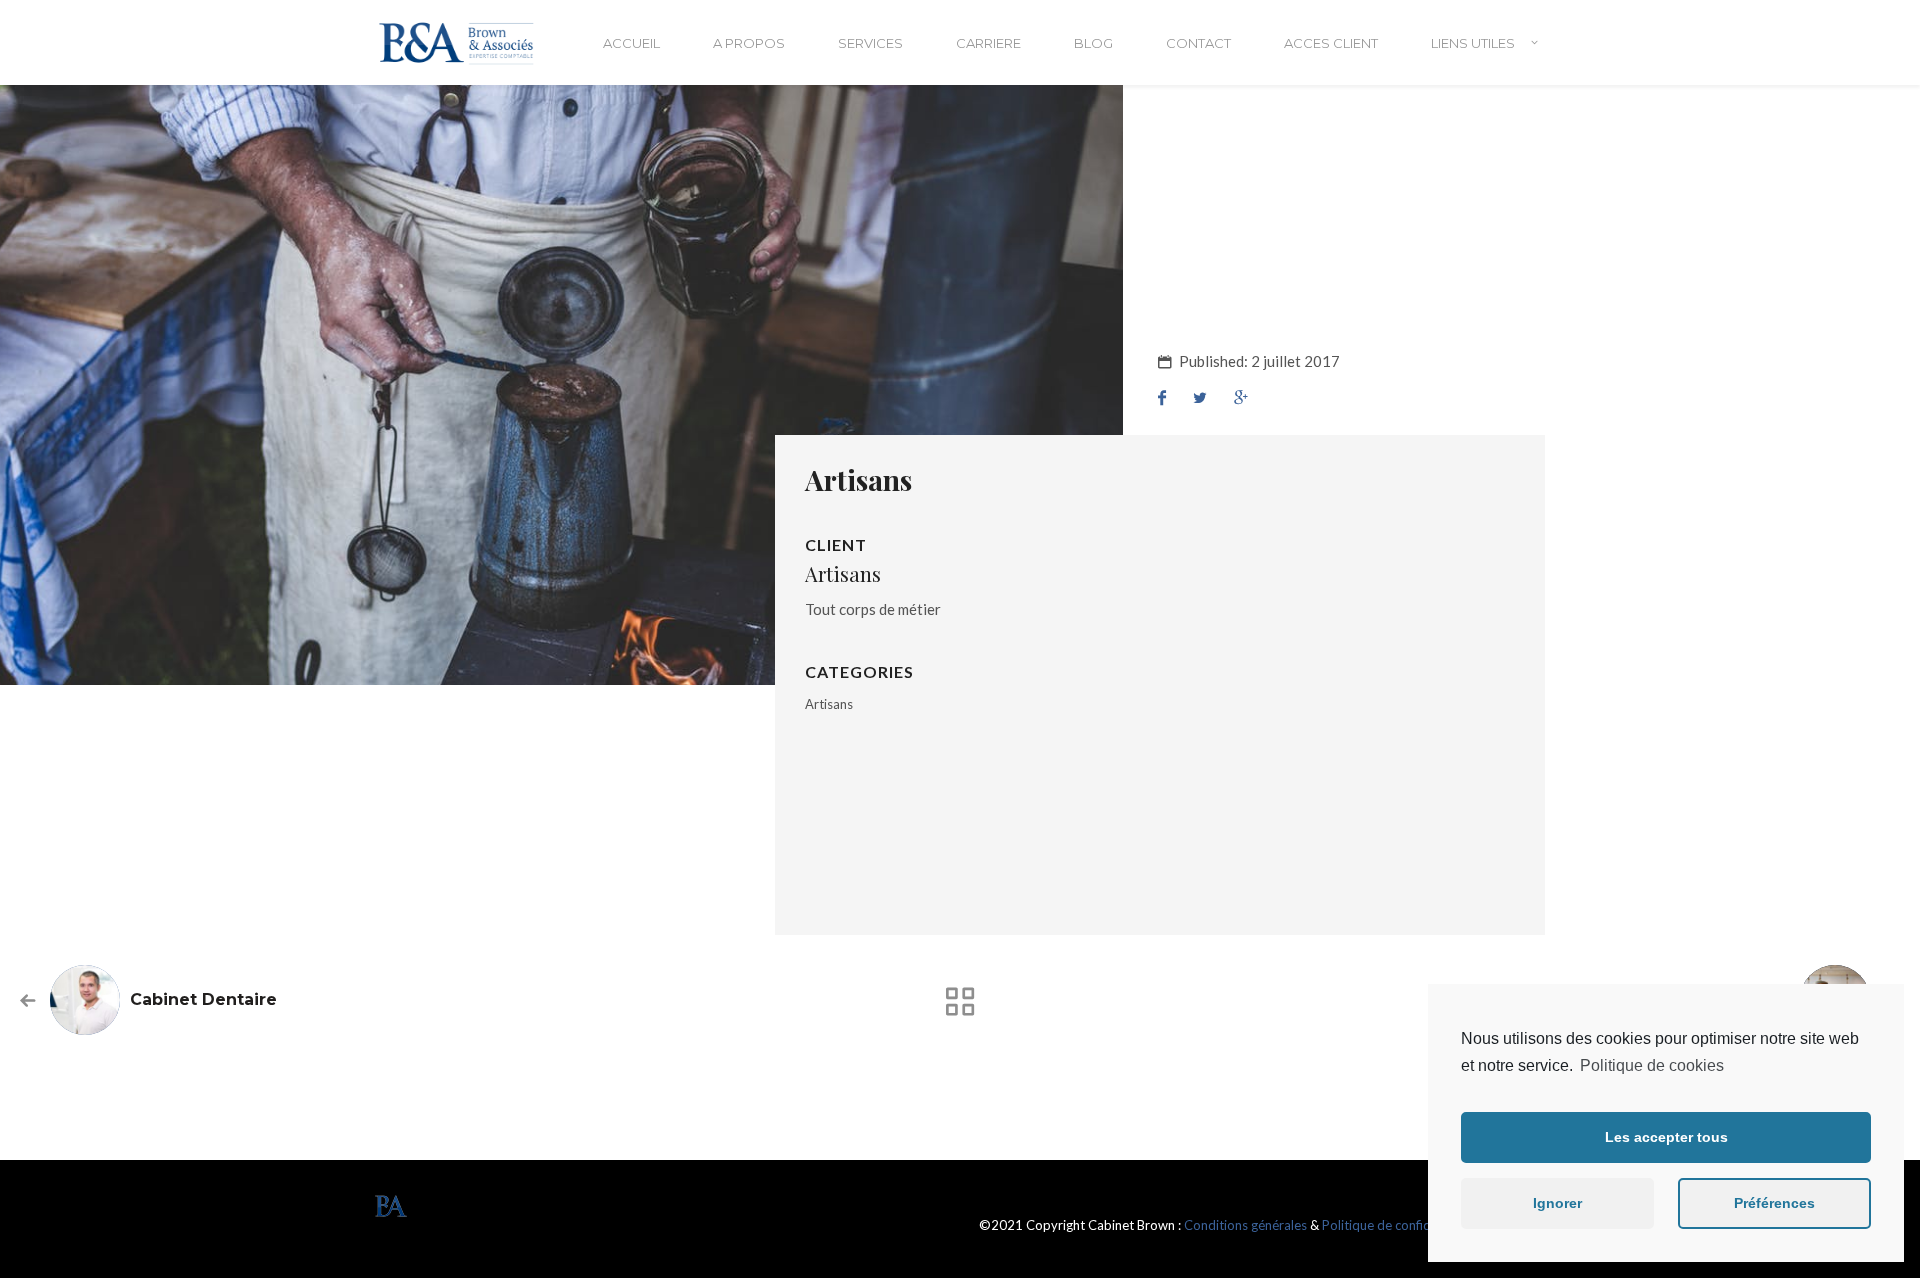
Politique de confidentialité (1400, 1225)
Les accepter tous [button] (1666, 1137)
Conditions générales (1245, 1225)
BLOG (1093, 43)
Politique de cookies (1652, 1065)
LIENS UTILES (1473, 43)
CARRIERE (988, 43)
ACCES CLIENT (1331, 43)
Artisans (829, 704)
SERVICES (870, 43)
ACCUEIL (631, 43)
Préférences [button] (1774, 1203)
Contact (1198, 43)
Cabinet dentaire (203, 999)
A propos (749, 43)
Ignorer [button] (1557, 1203)
